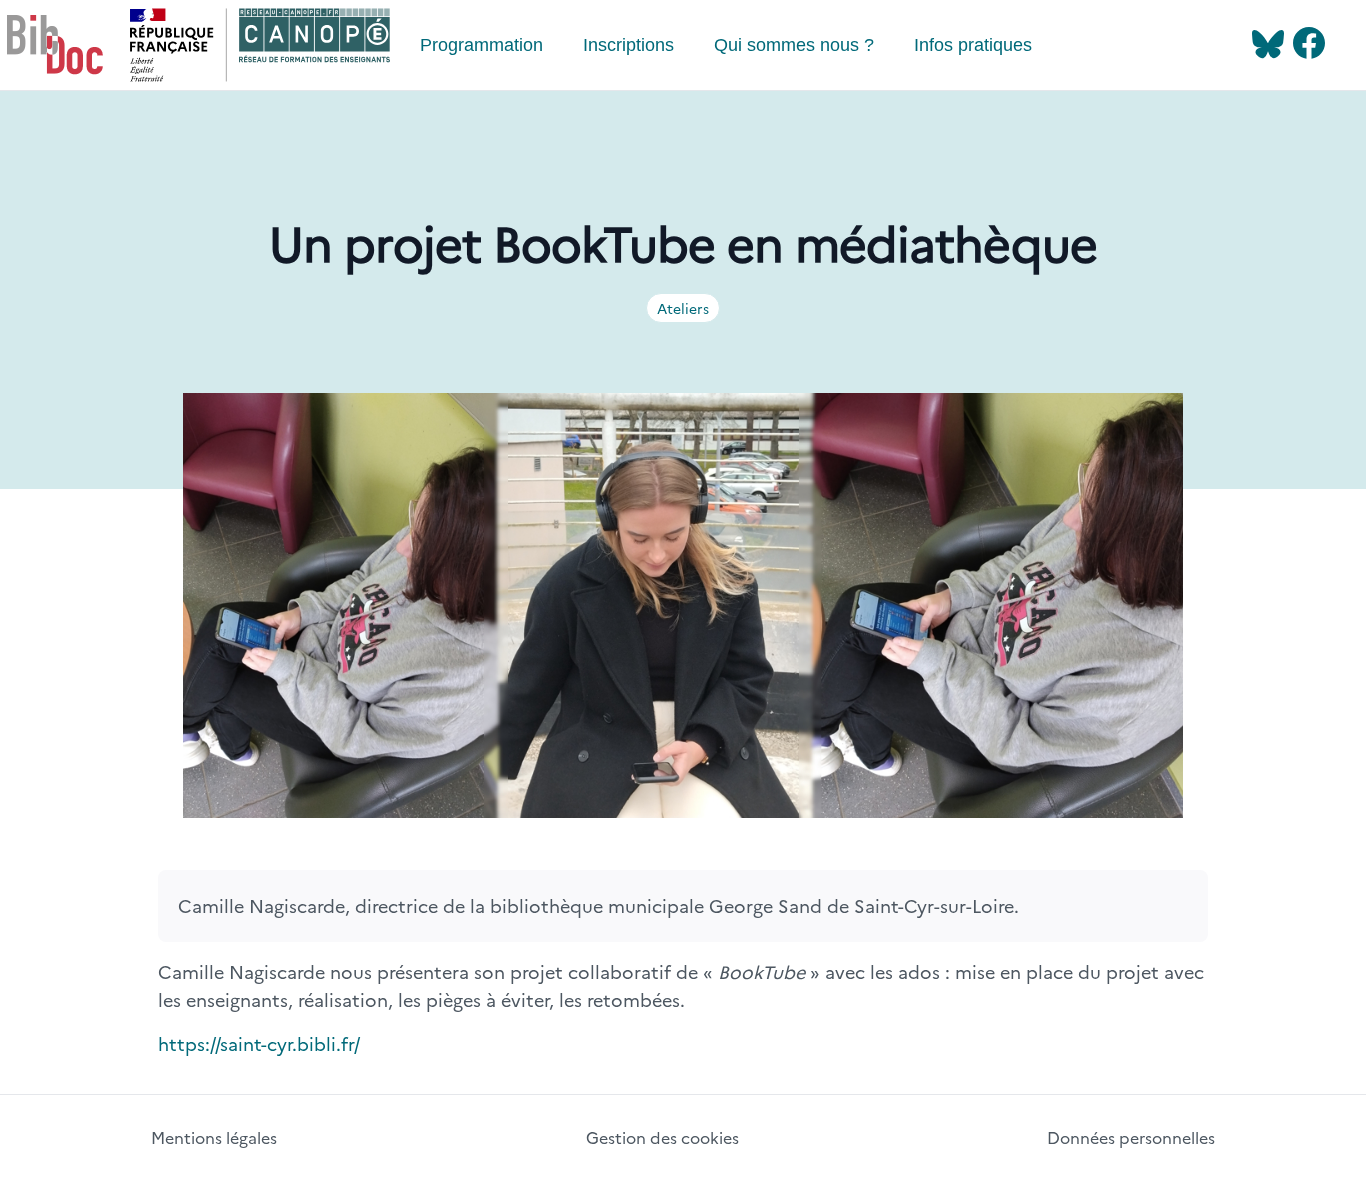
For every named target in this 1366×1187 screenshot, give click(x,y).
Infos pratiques (973, 45)
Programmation (481, 45)
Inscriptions (628, 45)
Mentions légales (214, 1137)
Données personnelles (1131, 1137)
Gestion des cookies (662, 1137)
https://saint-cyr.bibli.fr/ (259, 1043)
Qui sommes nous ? (794, 45)
